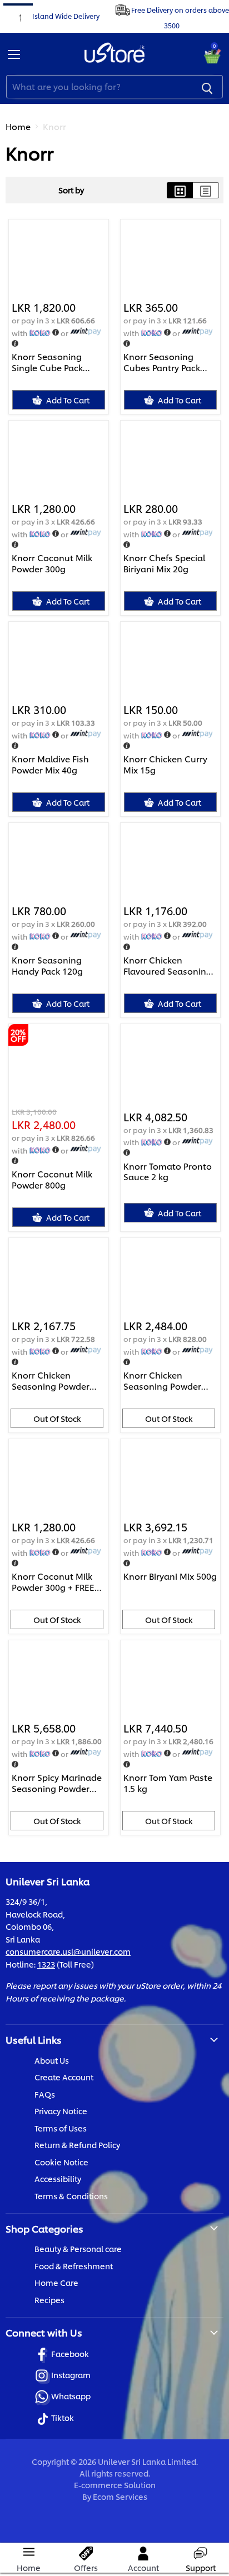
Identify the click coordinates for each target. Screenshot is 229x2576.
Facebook (70, 2353)
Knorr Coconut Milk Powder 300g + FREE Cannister (53, 1582)
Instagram (71, 2375)
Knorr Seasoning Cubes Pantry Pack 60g (162, 362)
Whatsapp (71, 2396)
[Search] (207, 87)
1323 (46, 1964)
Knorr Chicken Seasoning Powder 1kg (51, 1381)
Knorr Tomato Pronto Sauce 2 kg (168, 1172)
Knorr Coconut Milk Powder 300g (52, 563)
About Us (52, 2060)
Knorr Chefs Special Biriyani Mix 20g (164, 563)
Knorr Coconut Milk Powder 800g (52, 1179)
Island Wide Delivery (66, 15)
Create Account (64, 2077)
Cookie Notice (61, 2162)
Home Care (56, 2282)
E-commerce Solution (115, 2485)
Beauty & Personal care (78, 2248)
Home (18, 126)
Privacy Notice (61, 2111)
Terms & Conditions (71, 2196)
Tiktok (63, 2417)
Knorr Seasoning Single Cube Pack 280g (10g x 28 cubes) (57, 362)
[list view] (206, 190)
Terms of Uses (61, 2128)
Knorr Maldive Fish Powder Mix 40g (50, 764)
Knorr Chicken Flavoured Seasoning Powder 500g (168, 965)
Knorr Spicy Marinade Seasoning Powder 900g (57, 1783)
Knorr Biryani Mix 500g (170, 1576)
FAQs (45, 2094)
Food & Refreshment (74, 2266)
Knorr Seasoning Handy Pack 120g (47, 965)
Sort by (71, 190)
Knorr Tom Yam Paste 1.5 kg (168, 1783)
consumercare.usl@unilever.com (68, 1951)
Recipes (49, 2300)
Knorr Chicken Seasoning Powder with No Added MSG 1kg (165, 1381)
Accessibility (58, 2178)
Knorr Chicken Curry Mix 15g (165, 764)
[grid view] (180, 190)
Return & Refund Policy (77, 2145)
